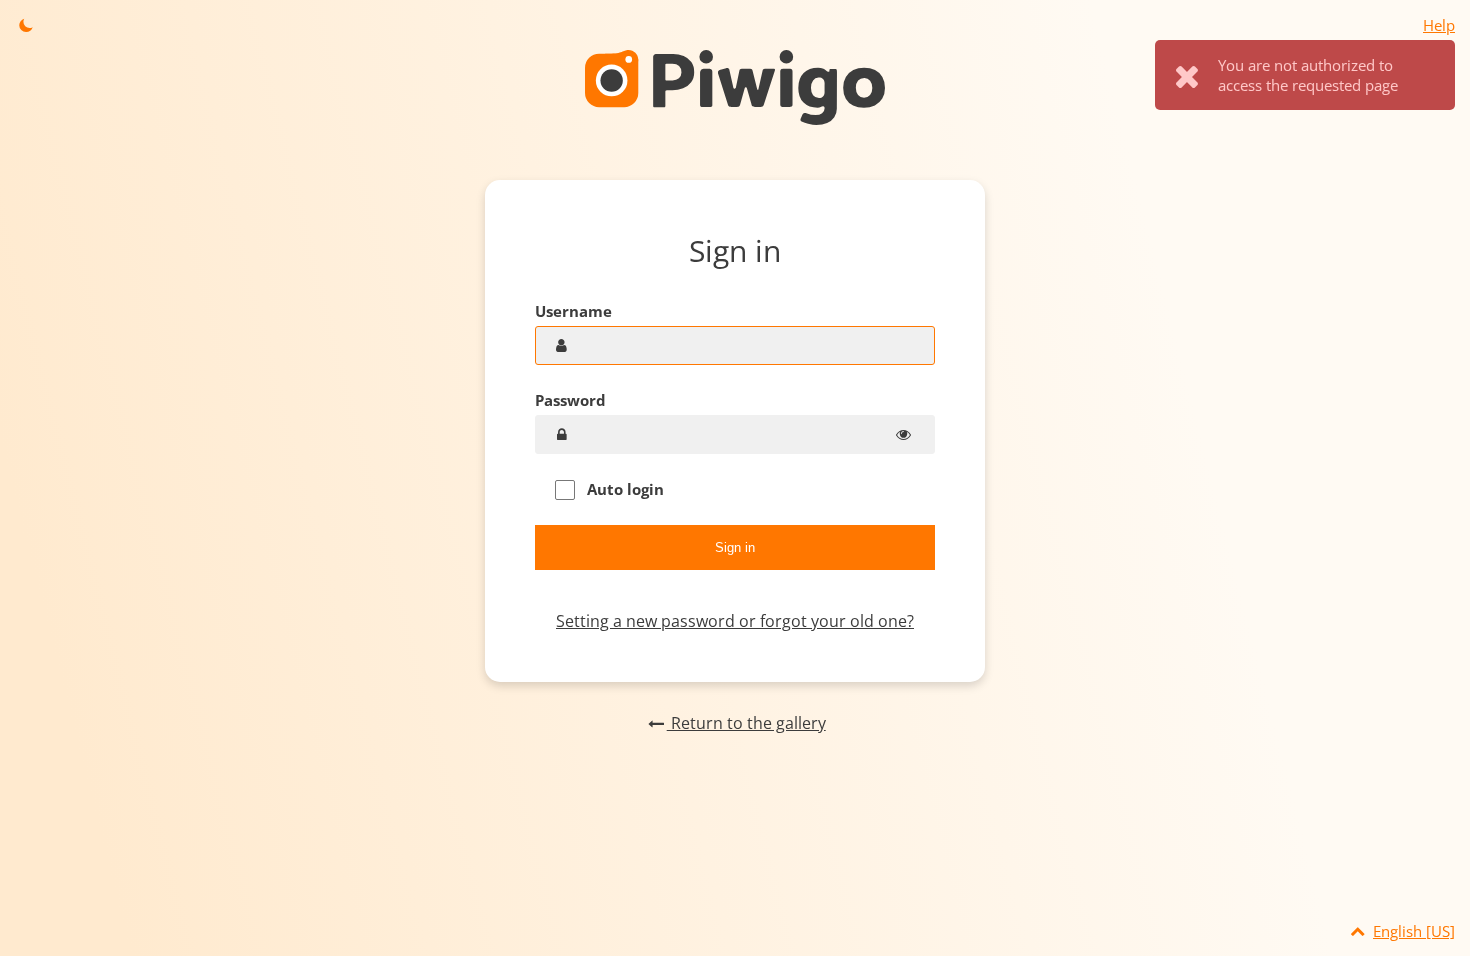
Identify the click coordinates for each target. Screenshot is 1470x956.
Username (573, 311)
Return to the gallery (746, 723)
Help (1439, 25)
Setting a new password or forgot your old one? (735, 621)
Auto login (623, 489)
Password (570, 400)
